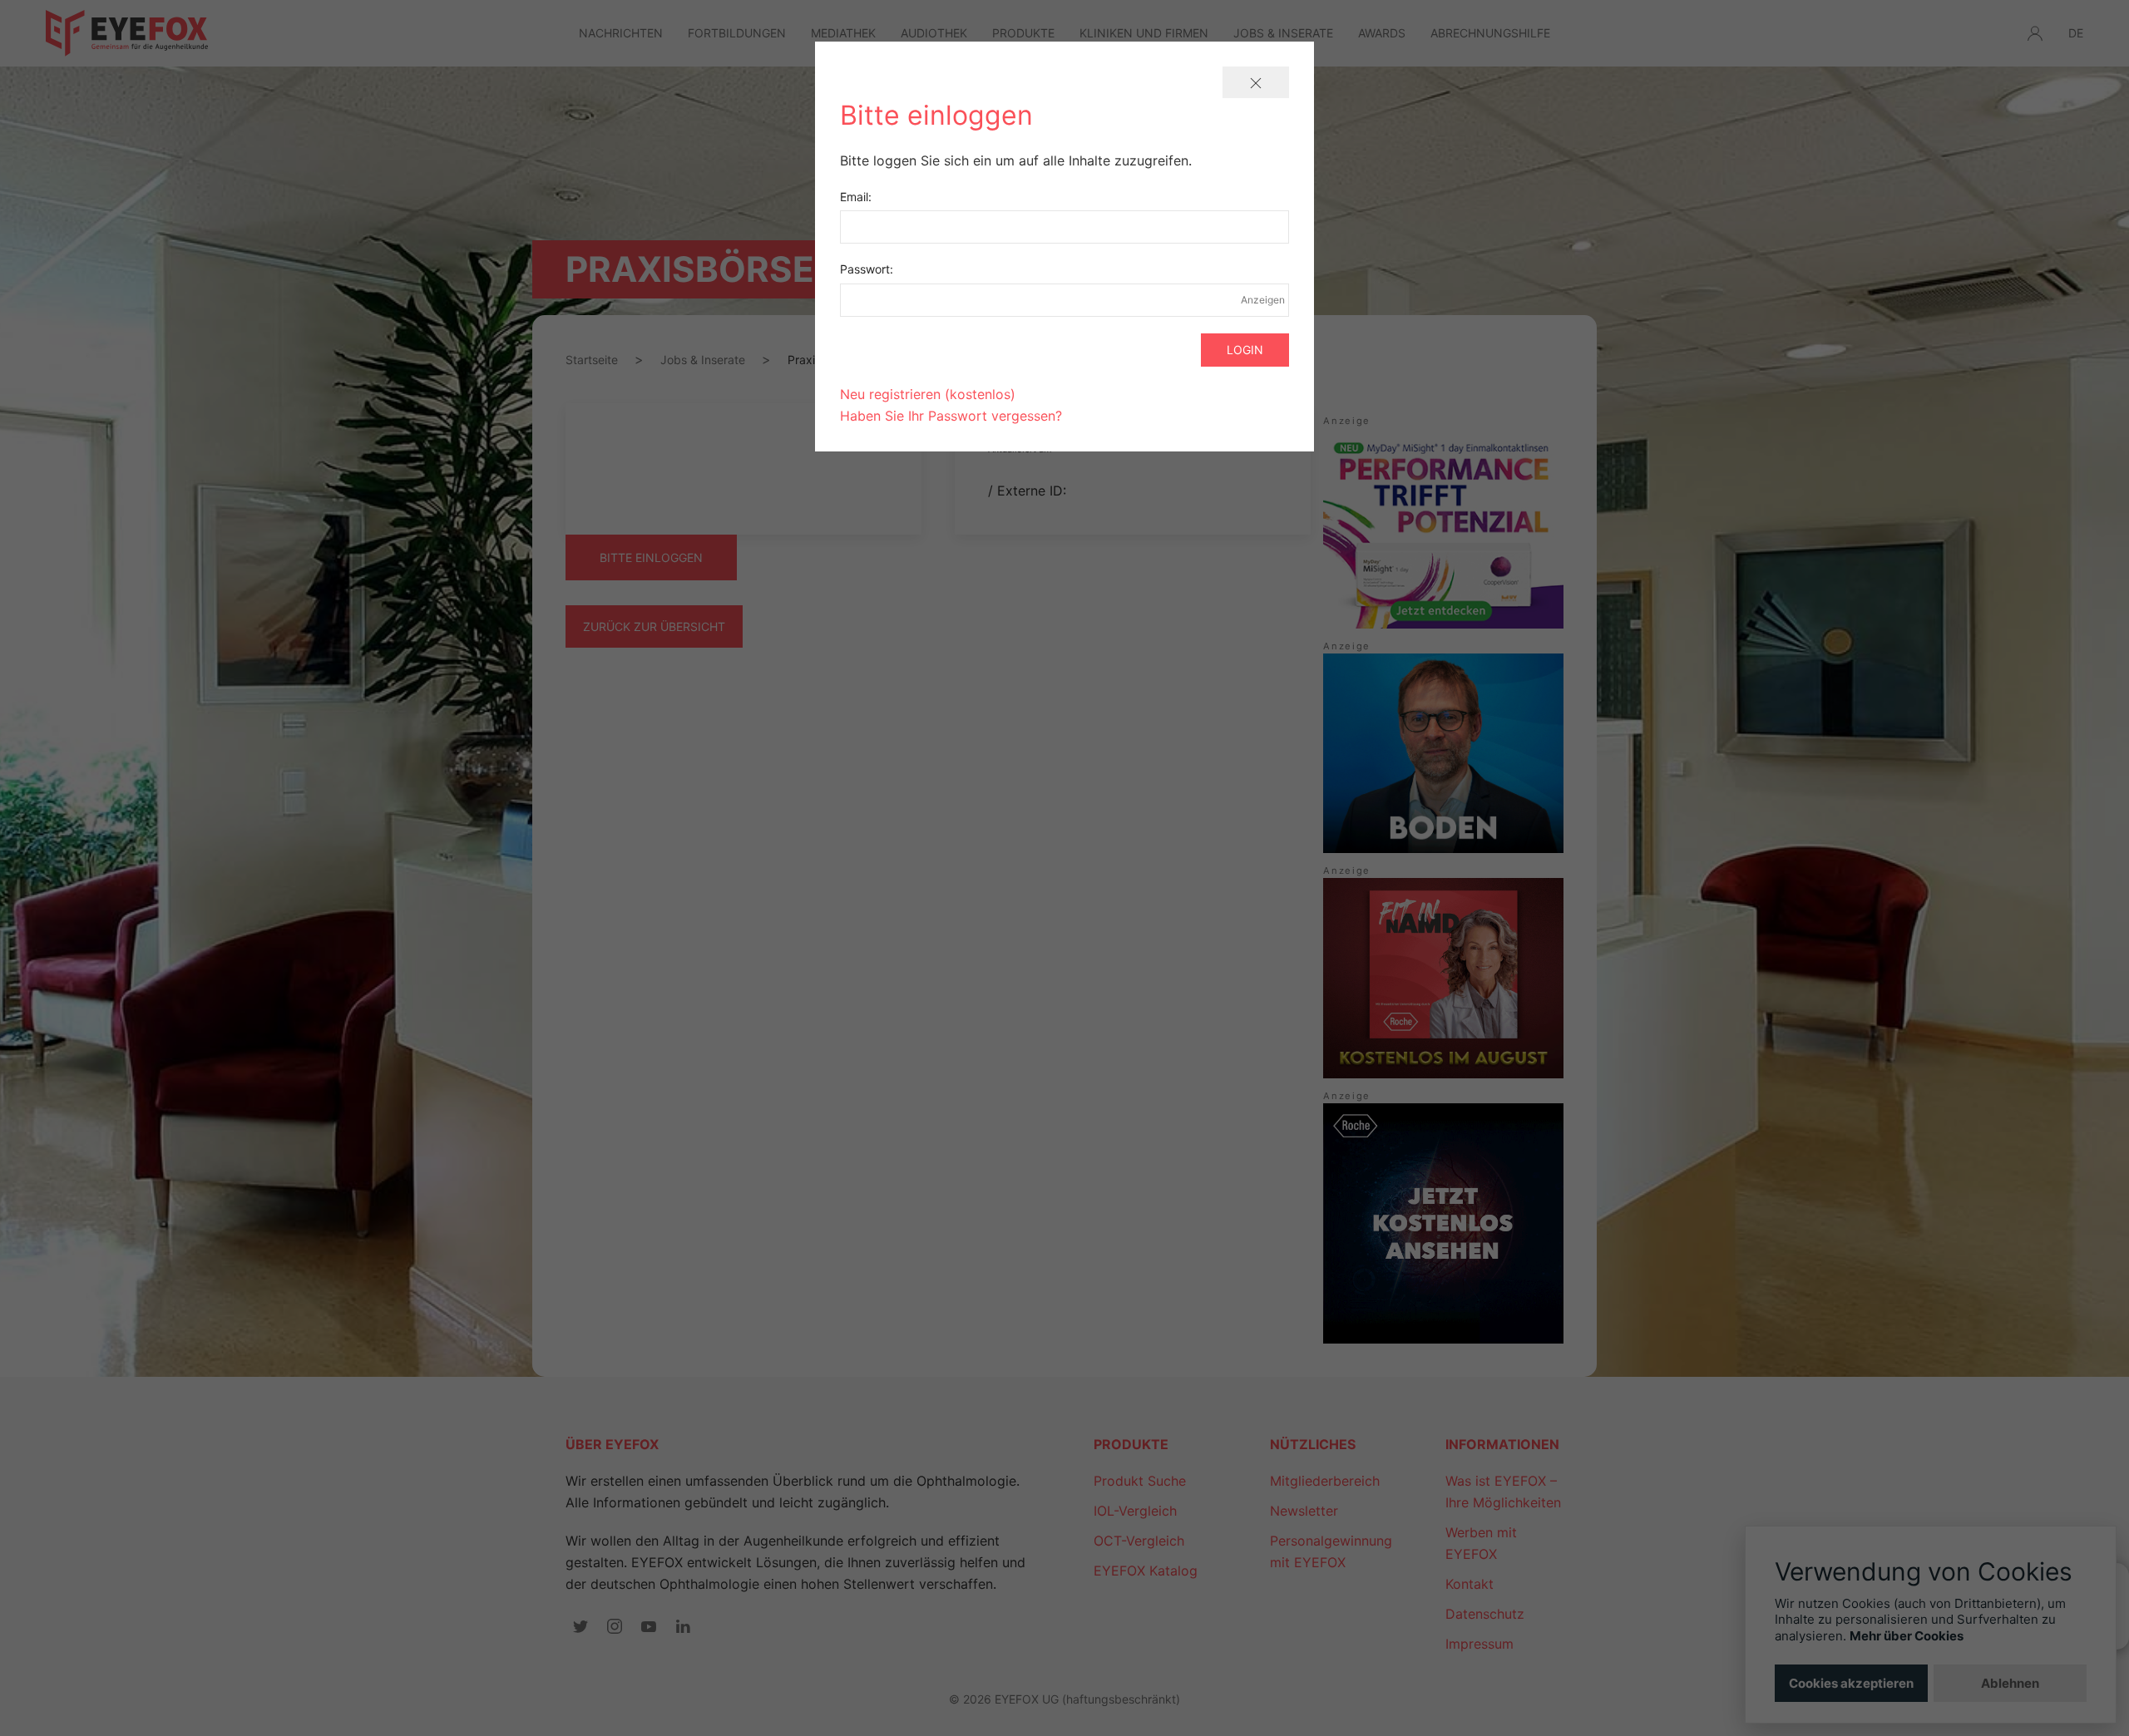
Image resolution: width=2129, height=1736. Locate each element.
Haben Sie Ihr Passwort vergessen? (951, 416)
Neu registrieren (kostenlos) (928, 394)
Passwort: (867, 269)
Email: (856, 197)
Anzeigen (1262, 300)
